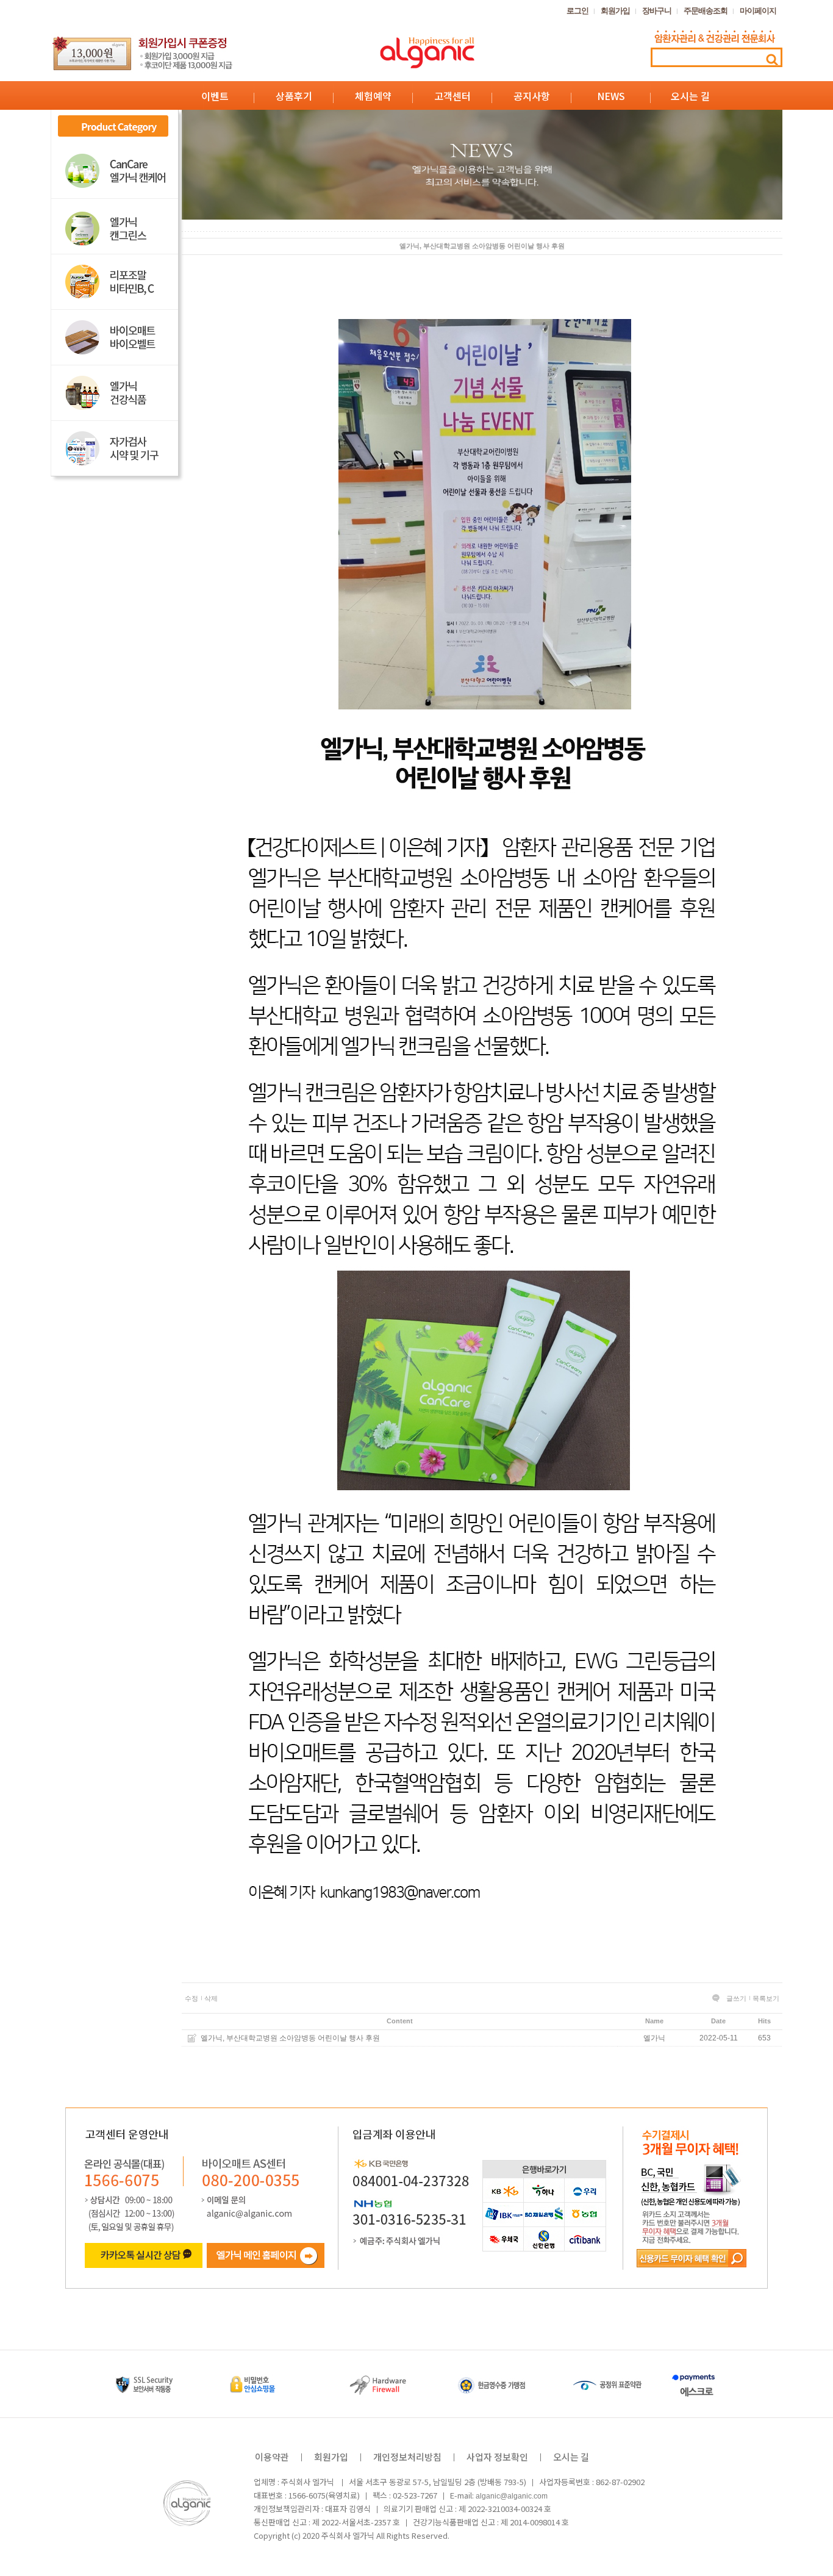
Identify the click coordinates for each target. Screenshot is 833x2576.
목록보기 (766, 1998)
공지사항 (532, 96)
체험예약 (373, 96)
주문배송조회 (706, 11)
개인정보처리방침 (407, 2457)
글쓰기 (736, 1998)
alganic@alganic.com (512, 2496)
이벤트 (215, 96)
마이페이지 (758, 11)
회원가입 (615, 11)
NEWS (611, 96)
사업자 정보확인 (497, 2457)
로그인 (577, 11)
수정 (191, 1998)
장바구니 (657, 11)
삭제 (211, 1998)
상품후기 (294, 96)
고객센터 (452, 96)
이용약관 (272, 2457)
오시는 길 (690, 96)
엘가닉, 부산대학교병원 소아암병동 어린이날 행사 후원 (290, 2038)
